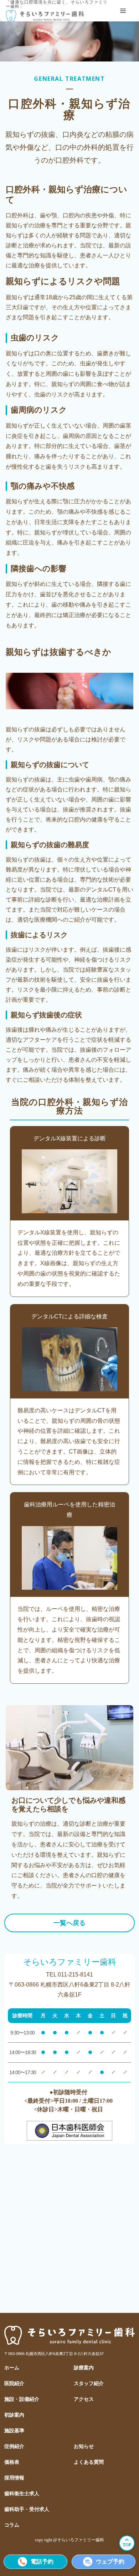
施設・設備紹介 (22, 2399)
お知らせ (84, 2446)
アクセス (84, 2399)
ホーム (12, 2368)
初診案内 (14, 2415)
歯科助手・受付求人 (27, 2509)
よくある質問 (89, 2462)
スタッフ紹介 (89, 2383)
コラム (12, 2525)
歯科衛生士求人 (22, 2494)
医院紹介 (14, 2383)
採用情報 (14, 2478)
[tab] (123, 11)
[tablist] (123, 11)
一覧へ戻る (69, 1923)
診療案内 (84, 2368)
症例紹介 (14, 2446)
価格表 (12, 2462)
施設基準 (14, 2431)
